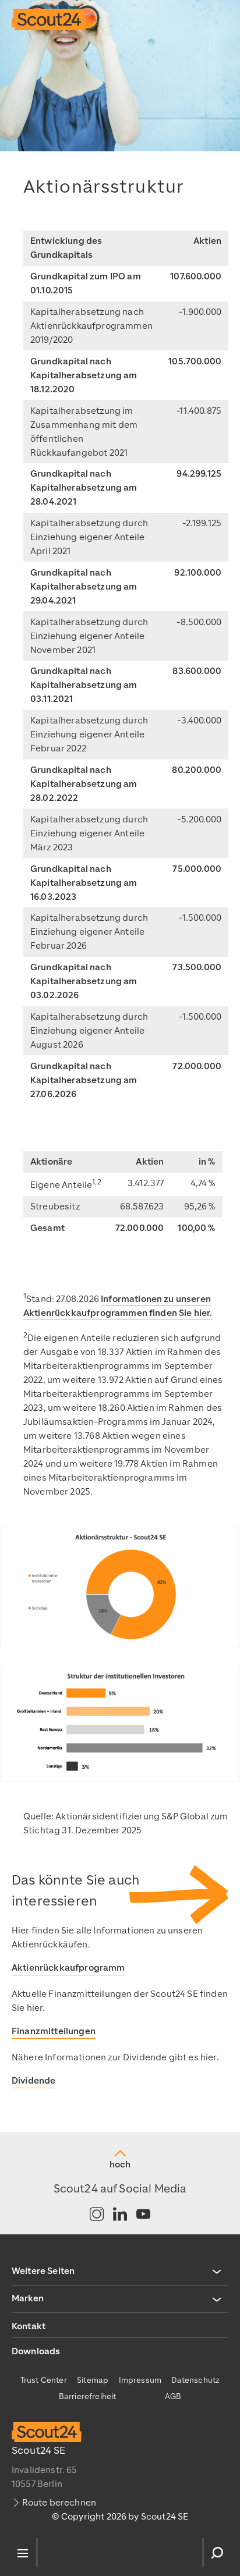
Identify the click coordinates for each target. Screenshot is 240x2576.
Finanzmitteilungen (54, 2031)
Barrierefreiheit (88, 2396)
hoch (120, 2165)
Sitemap (93, 2380)
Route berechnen (59, 2503)
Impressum (140, 2380)
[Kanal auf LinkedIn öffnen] (120, 2215)
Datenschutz (195, 2380)
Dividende (33, 2081)
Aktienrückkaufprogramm (68, 1968)
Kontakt (29, 2326)
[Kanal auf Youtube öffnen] (143, 2215)
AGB (173, 2396)
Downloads (36, 2351)
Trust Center (44, 2380)
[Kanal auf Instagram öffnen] (97, 2215)
